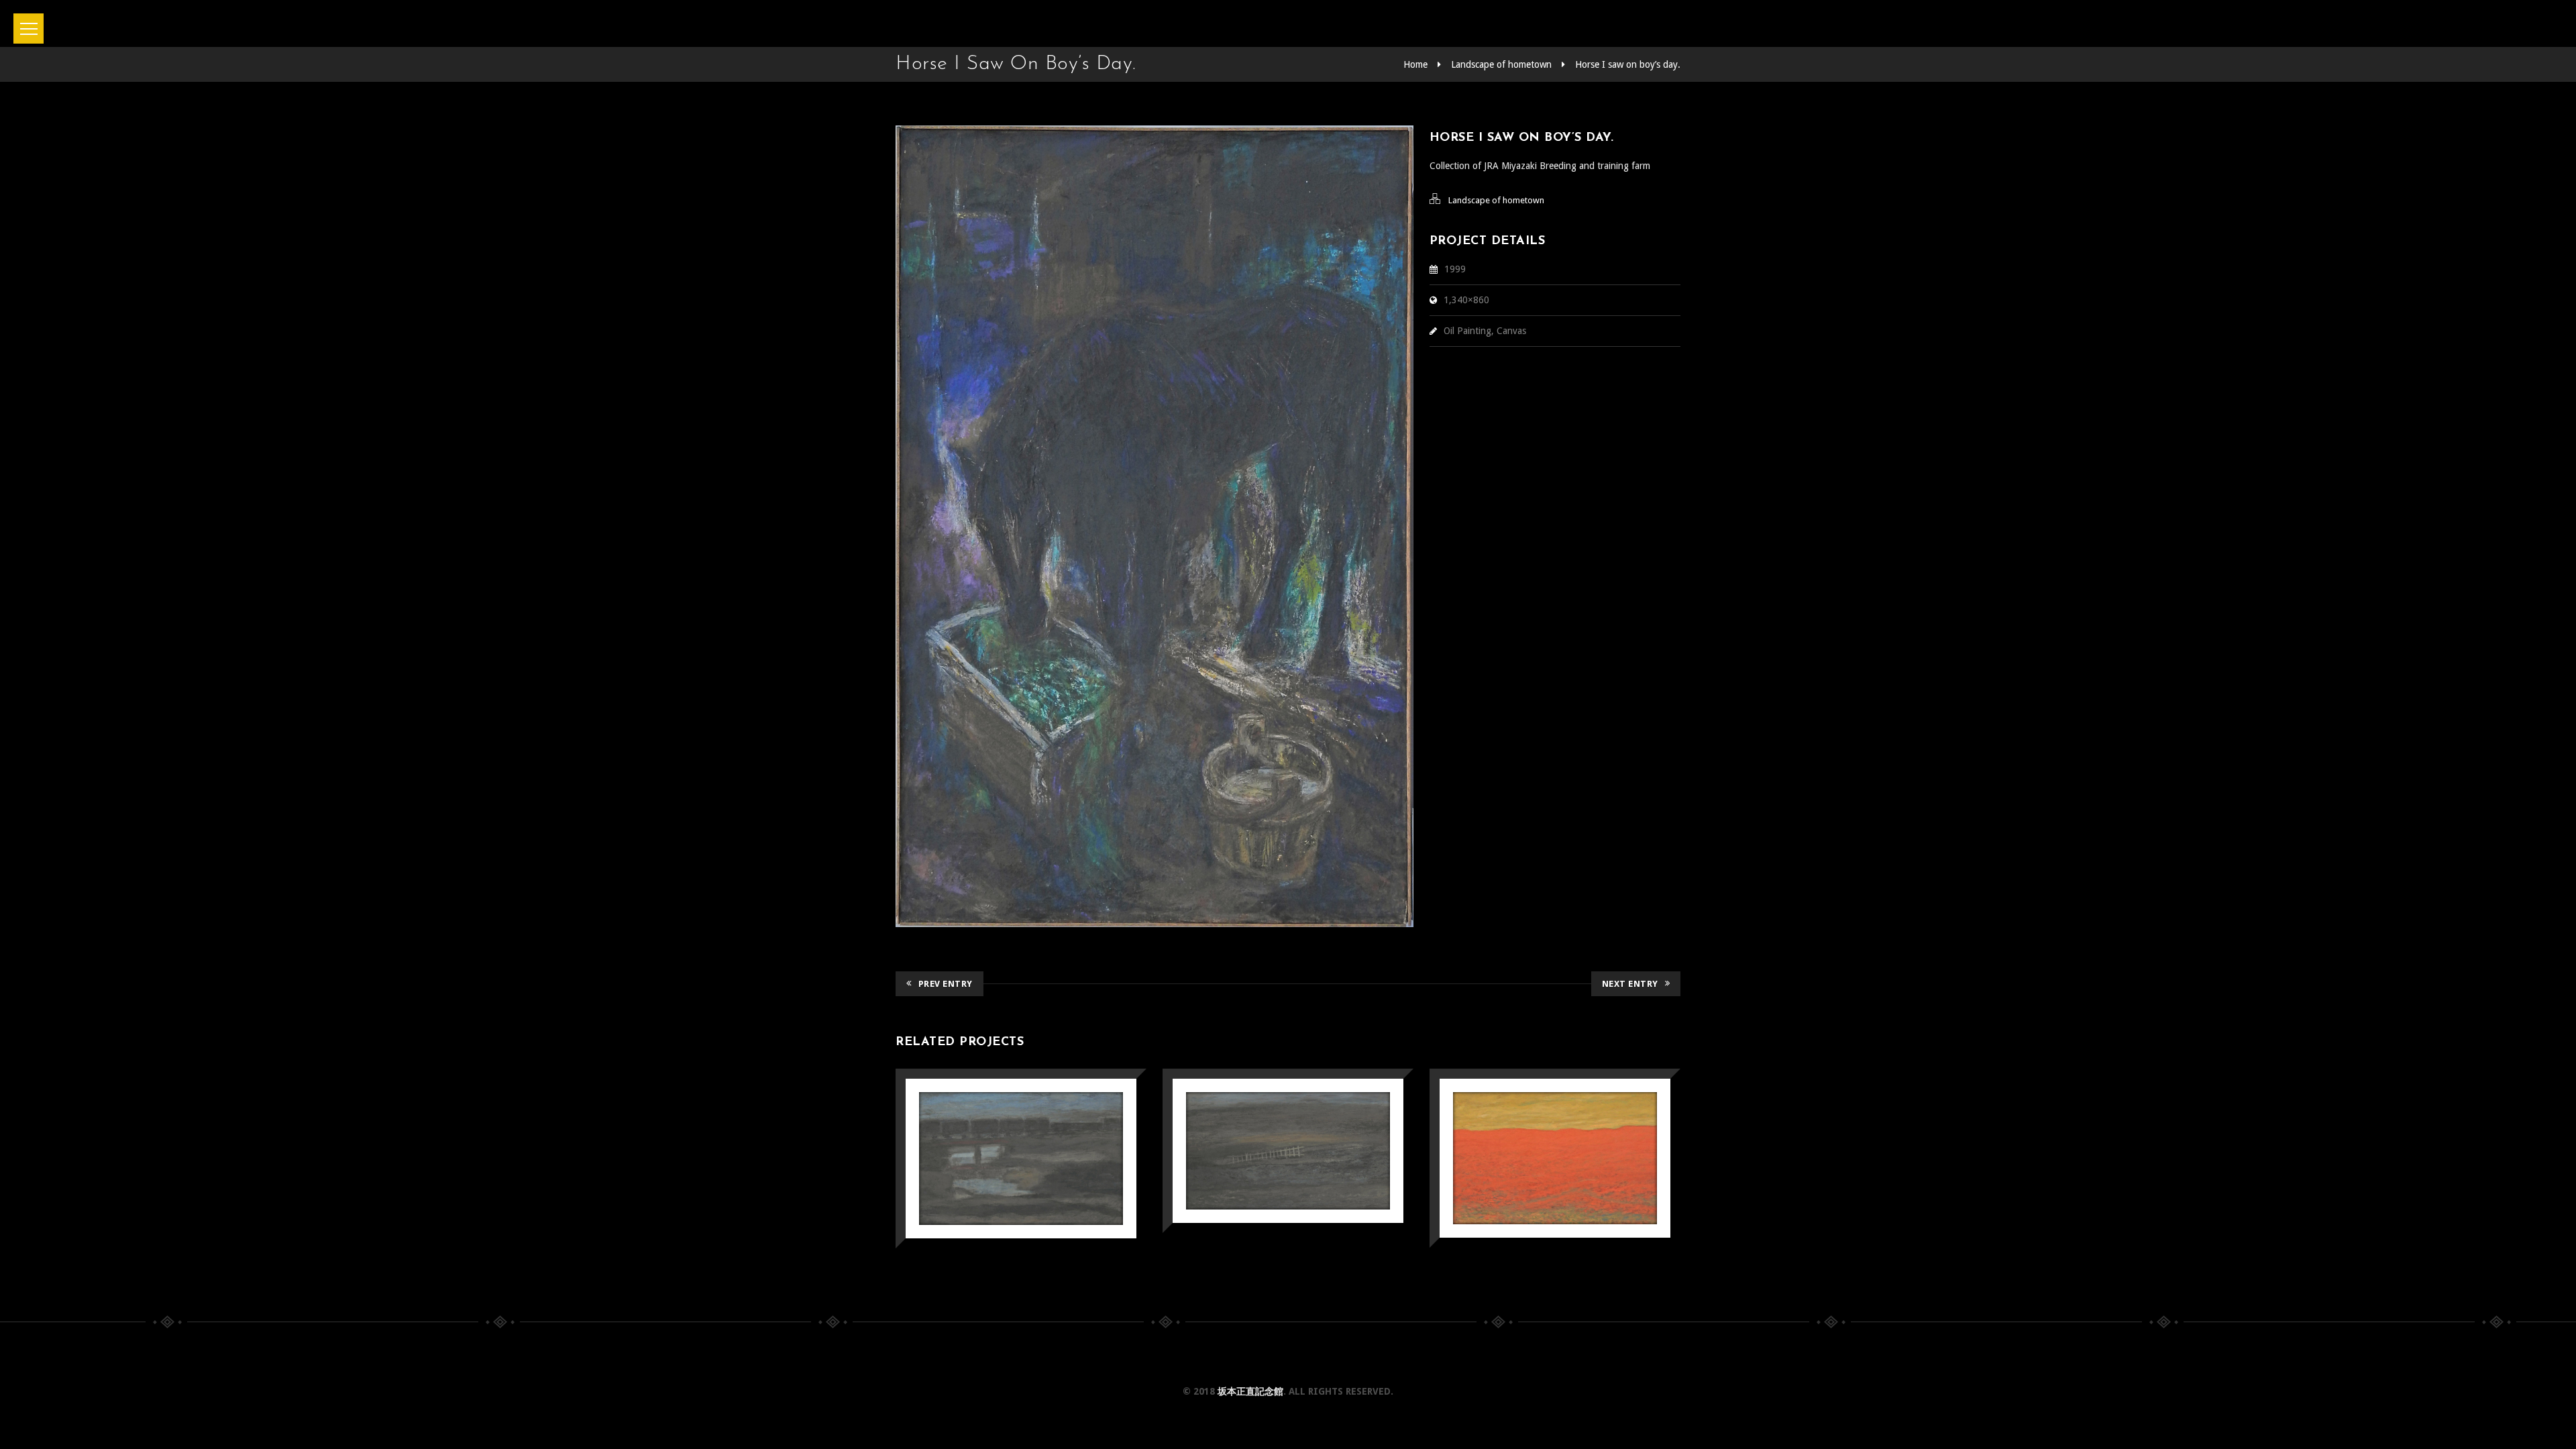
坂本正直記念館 (1250, 1391)
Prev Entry (946, 984)
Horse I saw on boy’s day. (1628, 64)
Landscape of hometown (1501, 64)
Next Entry (1630, 984)
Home (1415, 64)
